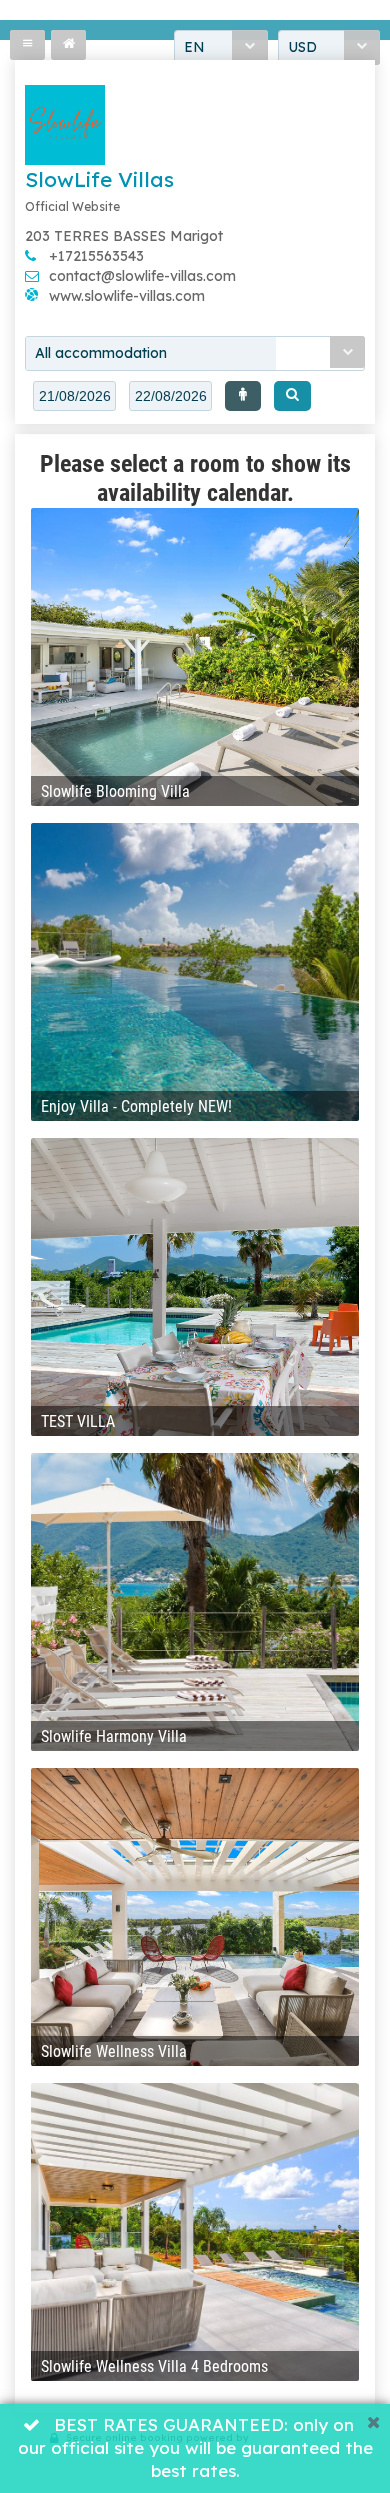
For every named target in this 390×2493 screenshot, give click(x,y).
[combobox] (195, 353)
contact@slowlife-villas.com (142, 276)
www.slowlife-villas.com (127, 296)
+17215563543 (96, 256)
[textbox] (74, 396)
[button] (243, 396)
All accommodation (101, 353)
